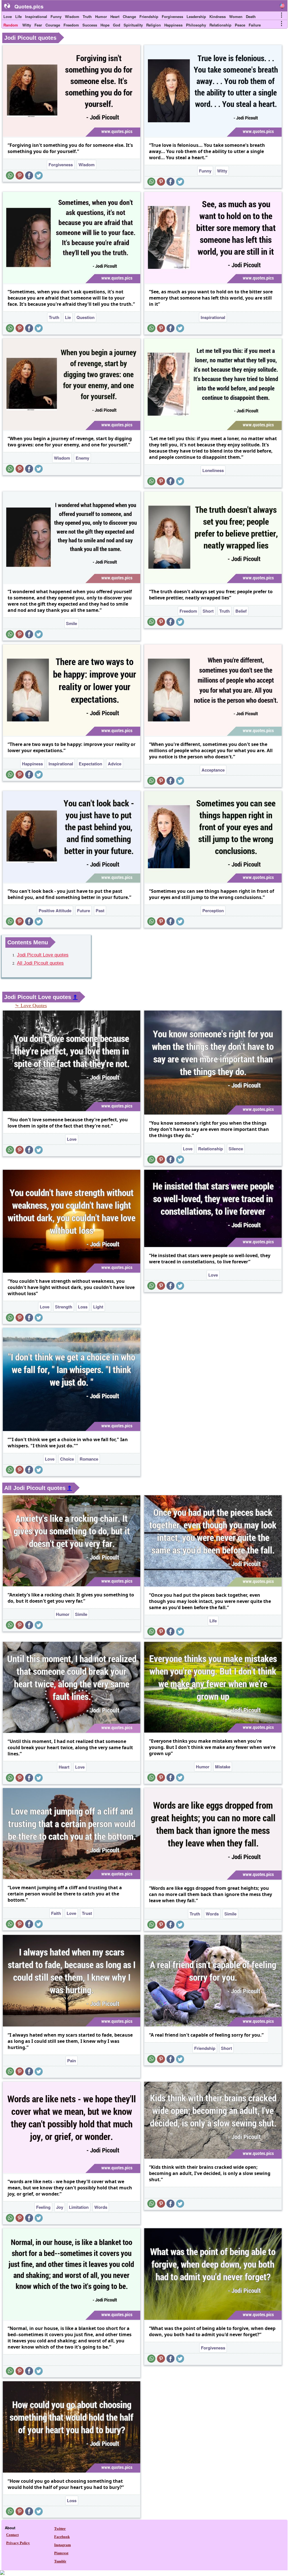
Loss (83, 1307)
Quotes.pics (29, 6)
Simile (81, 1614)
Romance (89, 1459)
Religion (154, 25)
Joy (60, 2207)
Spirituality (133, 25)
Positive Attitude (55, 911)
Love (8, 16)
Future (84, 911)
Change (129, 16)
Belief (241, 611)
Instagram (63, 2545)
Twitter (60, 2529)
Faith (56, 1913)
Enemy (82, 458)
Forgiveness (172, 16)
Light (98, 1307)
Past (100, 911)
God (117, 25)
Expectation (90, 764)
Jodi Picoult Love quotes (43, 955)
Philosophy (196, 25)
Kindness (218, 16)
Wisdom (72, 16)
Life (18, 16)
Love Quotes (34, 1005)
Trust (87, 1913)
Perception (213, 911)
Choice (67, 1459)
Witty (27, 25)
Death (251, 16)
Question (86, 317)
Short (208, 611)
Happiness (173, 25)
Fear (38, 25)
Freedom (71, 25)
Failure (255, 25)
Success (90, 25)
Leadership (196, 16)
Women (236, 16)
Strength (64, 1307)
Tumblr (60, 2561)
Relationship (220, 25)
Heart (115, 16)
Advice (115, 764)
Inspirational (36, 16)
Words (212, 1914)
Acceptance (213, 770)
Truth (87, 16)
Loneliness (213, 470)
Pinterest (61, 2553)
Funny (56, 16)
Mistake (223, 1767)
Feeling (43, 2207)
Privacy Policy (18, 2543)
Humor (101, 16)
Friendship (149, 16)
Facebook (62, 2537)
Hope (105, 25)
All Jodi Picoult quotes (40, 963)
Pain (72, 2061)
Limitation (79, 2207)
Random (11, 25)
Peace (240, 25)
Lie (68, 317)
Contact (12, 2535)
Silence (236, 1149)
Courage (53, 25)
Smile (72, 623)
